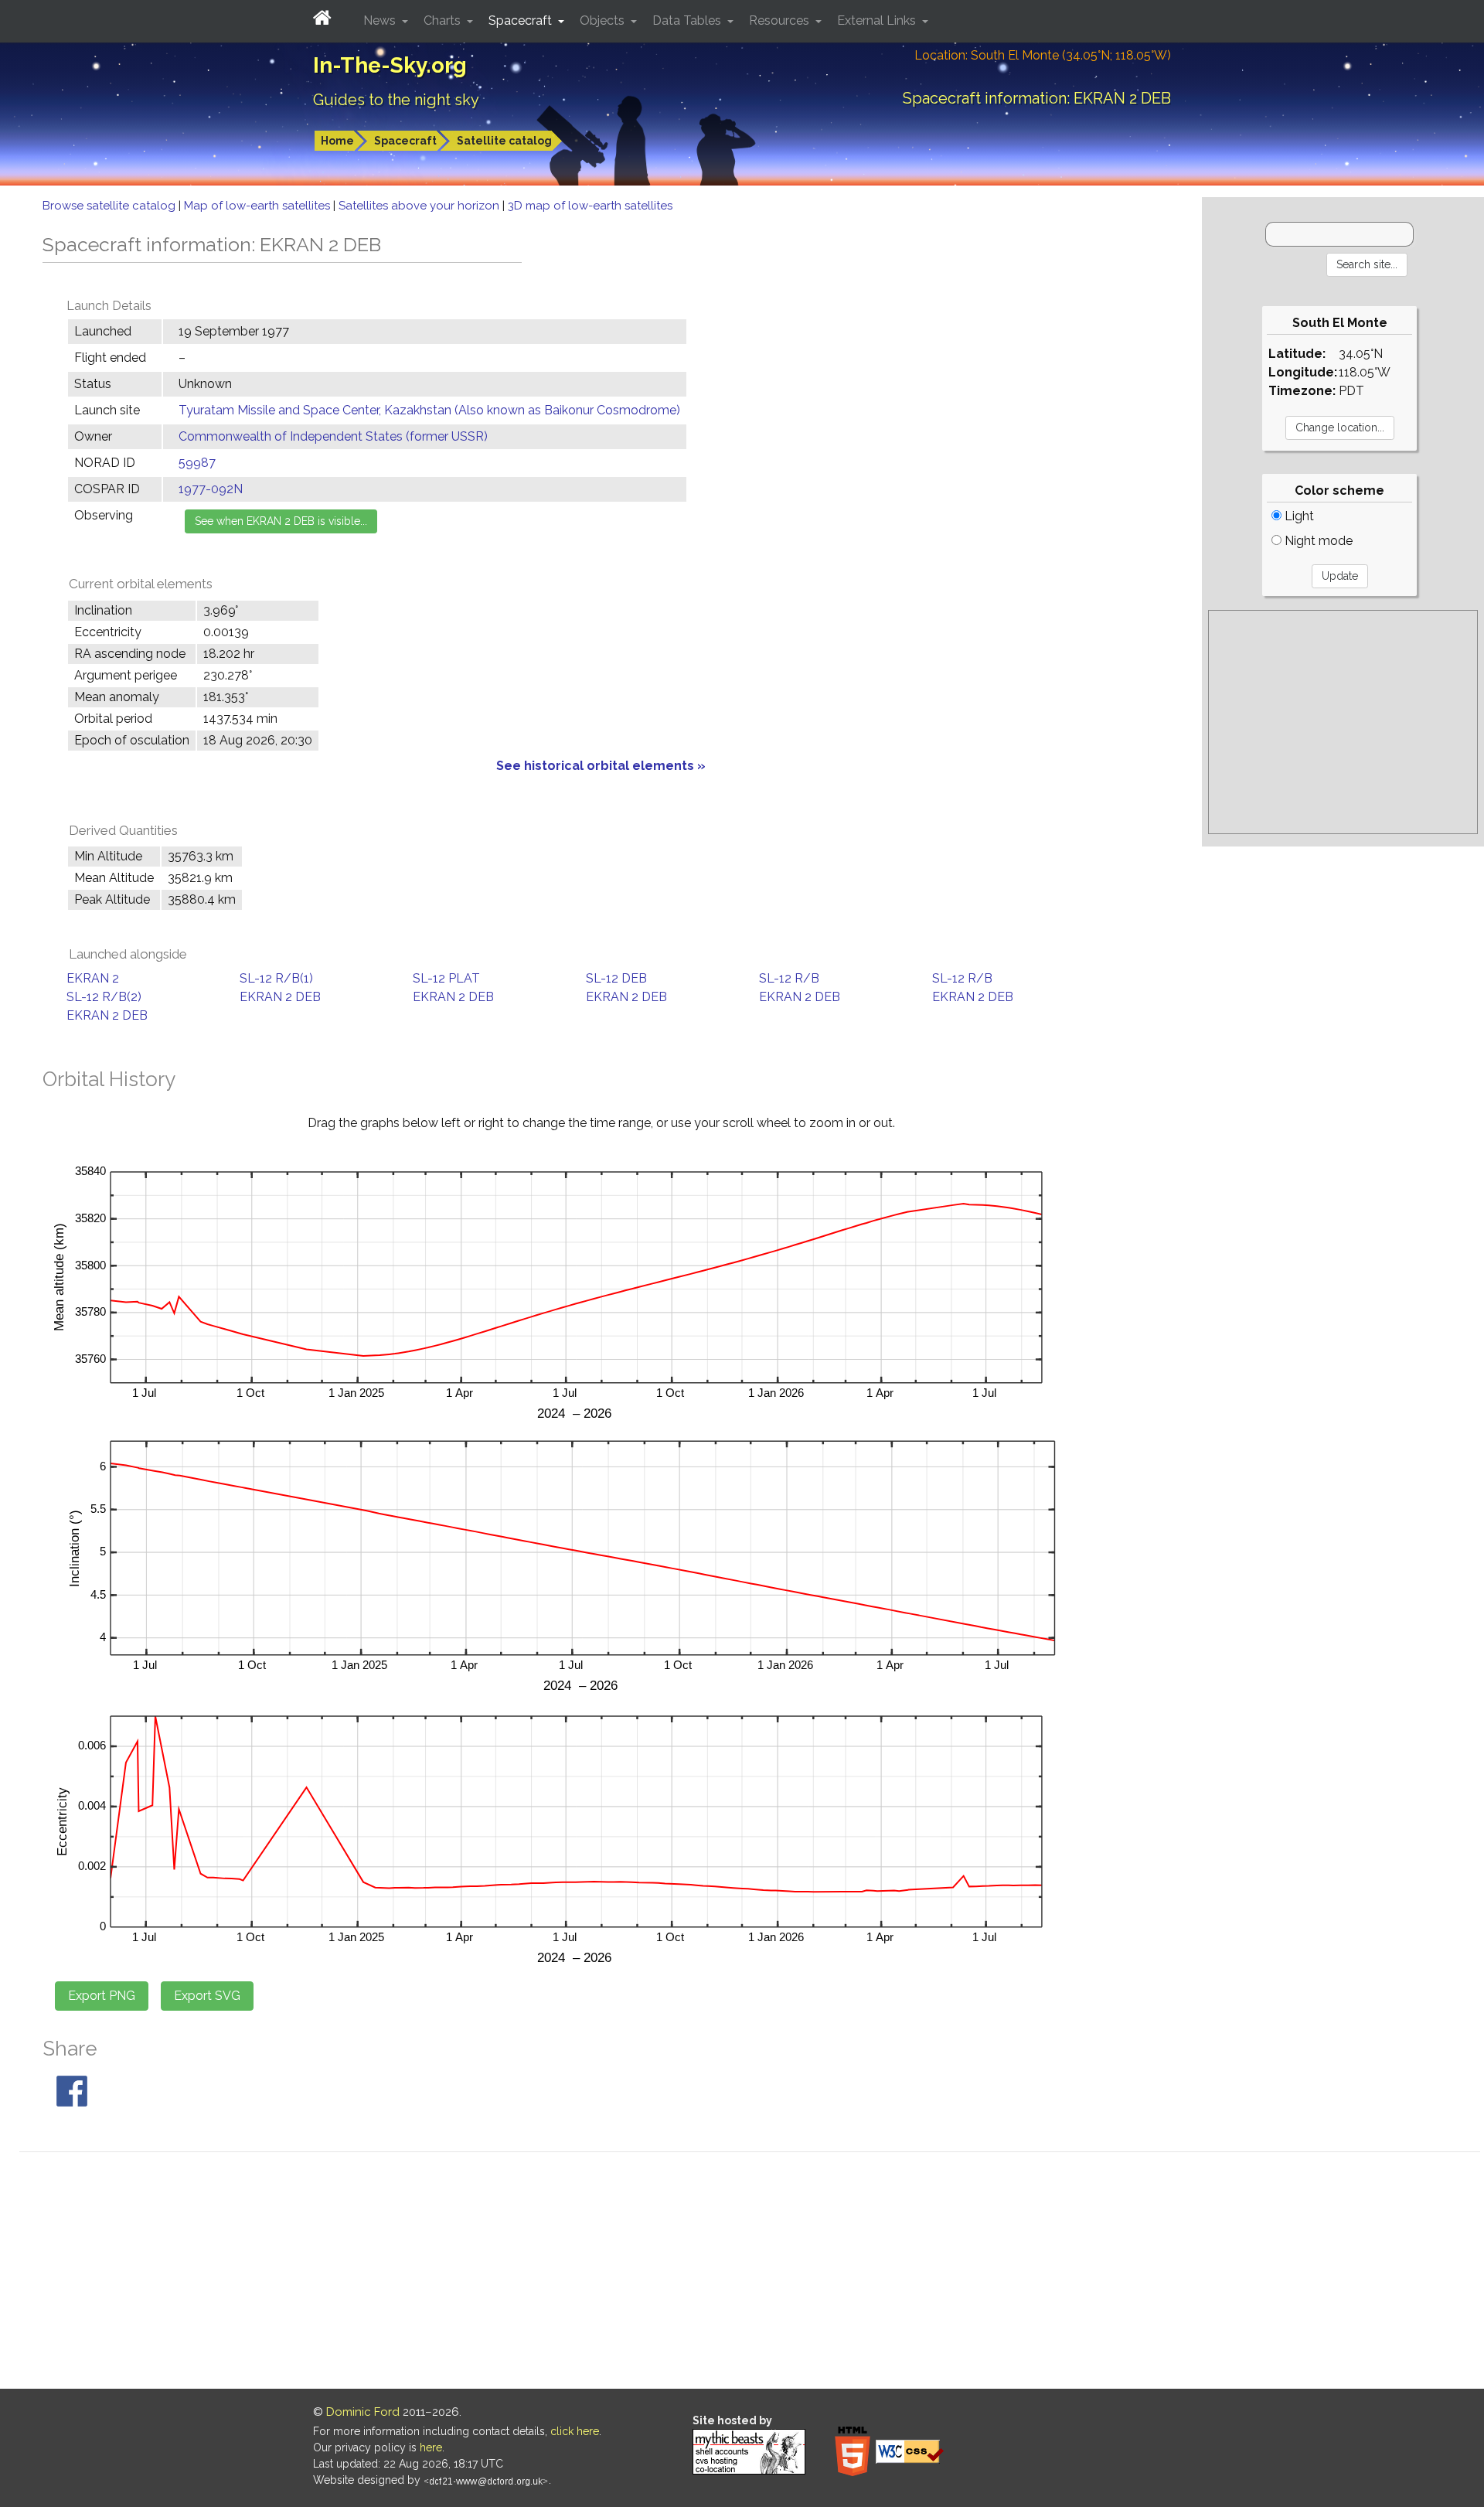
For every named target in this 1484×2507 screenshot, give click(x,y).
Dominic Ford (363, 2412)
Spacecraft (405, 141)
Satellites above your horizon (420, 206)
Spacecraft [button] (522, 20)
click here (575, 2431)
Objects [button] (604, 20)
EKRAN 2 (93, 978)
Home (337, 141)
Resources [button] (781, 20)
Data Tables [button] (688, 20)
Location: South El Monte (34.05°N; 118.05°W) (1043, 55)
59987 (197, 463)
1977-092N (211, 489)
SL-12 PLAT (446, 978)
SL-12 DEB (616, 978)
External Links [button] (878, 20)
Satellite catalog (504, 141)
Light (1298, 516)
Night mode (1317, 541)
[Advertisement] (1343, 722)
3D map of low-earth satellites (590, 206)
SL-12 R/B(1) (276, 978)
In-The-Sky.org (390, 65)
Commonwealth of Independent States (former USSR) (333, 436)
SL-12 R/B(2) (104, 997)
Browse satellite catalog (111, 206)
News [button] (381, 20)
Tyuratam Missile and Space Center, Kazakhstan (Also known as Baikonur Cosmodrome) (429, 410)
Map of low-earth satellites (259, 206)
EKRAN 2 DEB (280, 997)
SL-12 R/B (789, 978)
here (431, 2447)
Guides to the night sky (396, 100)
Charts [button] (444, 20)
